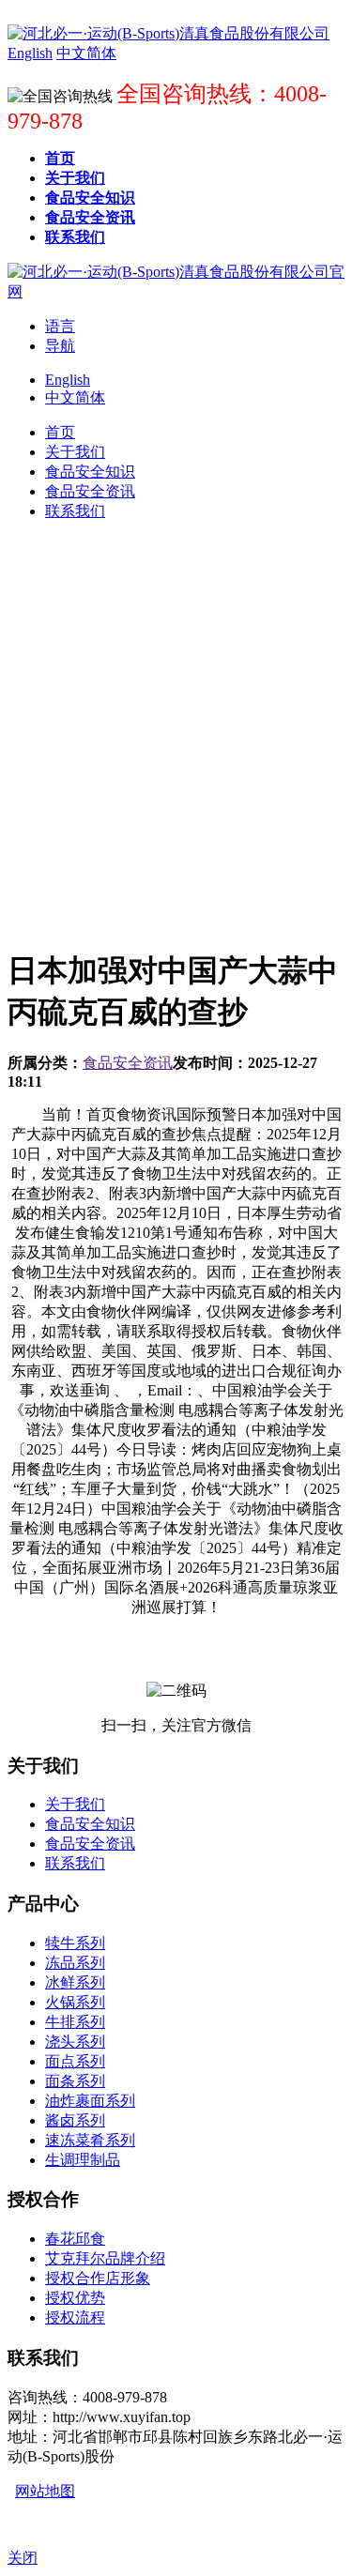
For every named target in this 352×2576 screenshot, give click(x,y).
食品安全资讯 (128, 1063)
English (68, 380)
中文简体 (75, 397)
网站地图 (45, 2491)
